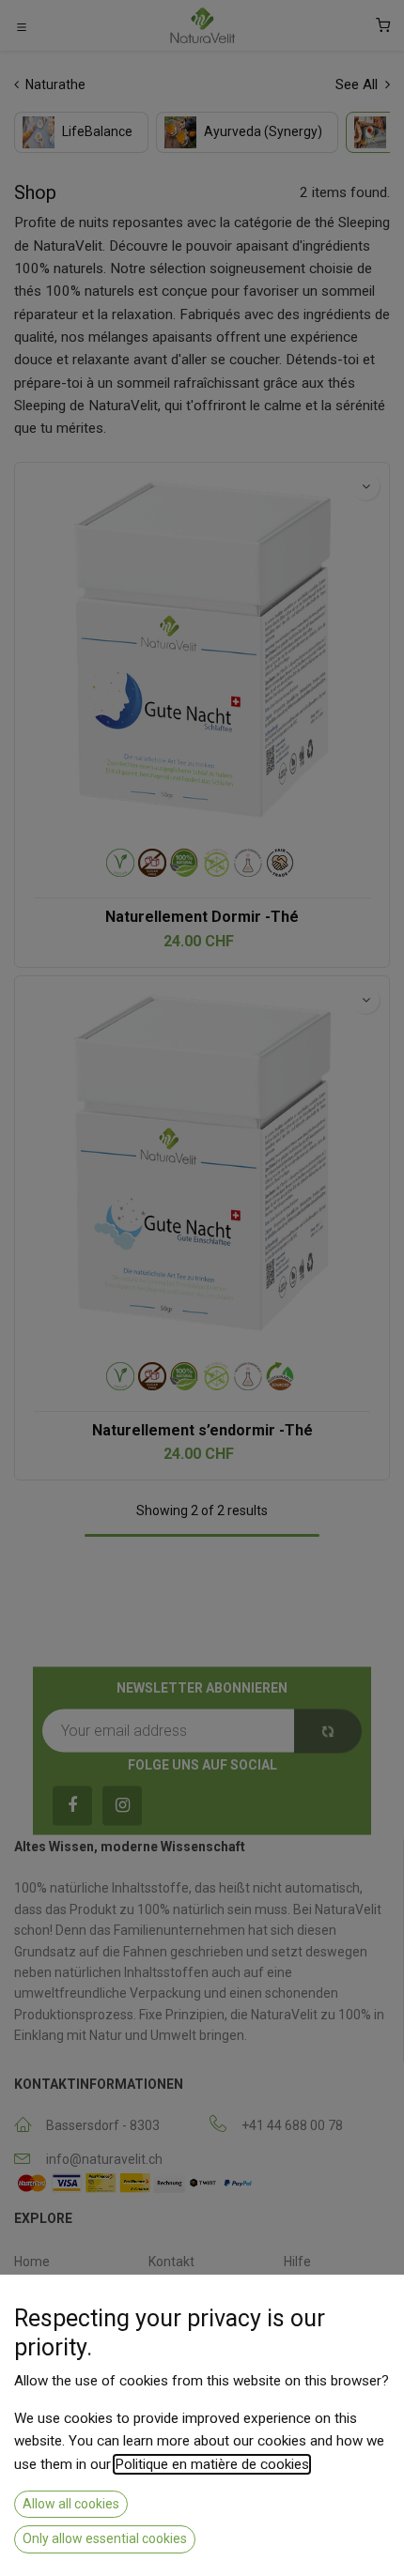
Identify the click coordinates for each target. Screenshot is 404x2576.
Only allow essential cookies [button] (105, 2538)
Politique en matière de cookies (212, 2464)
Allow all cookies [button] (71, 2504)
